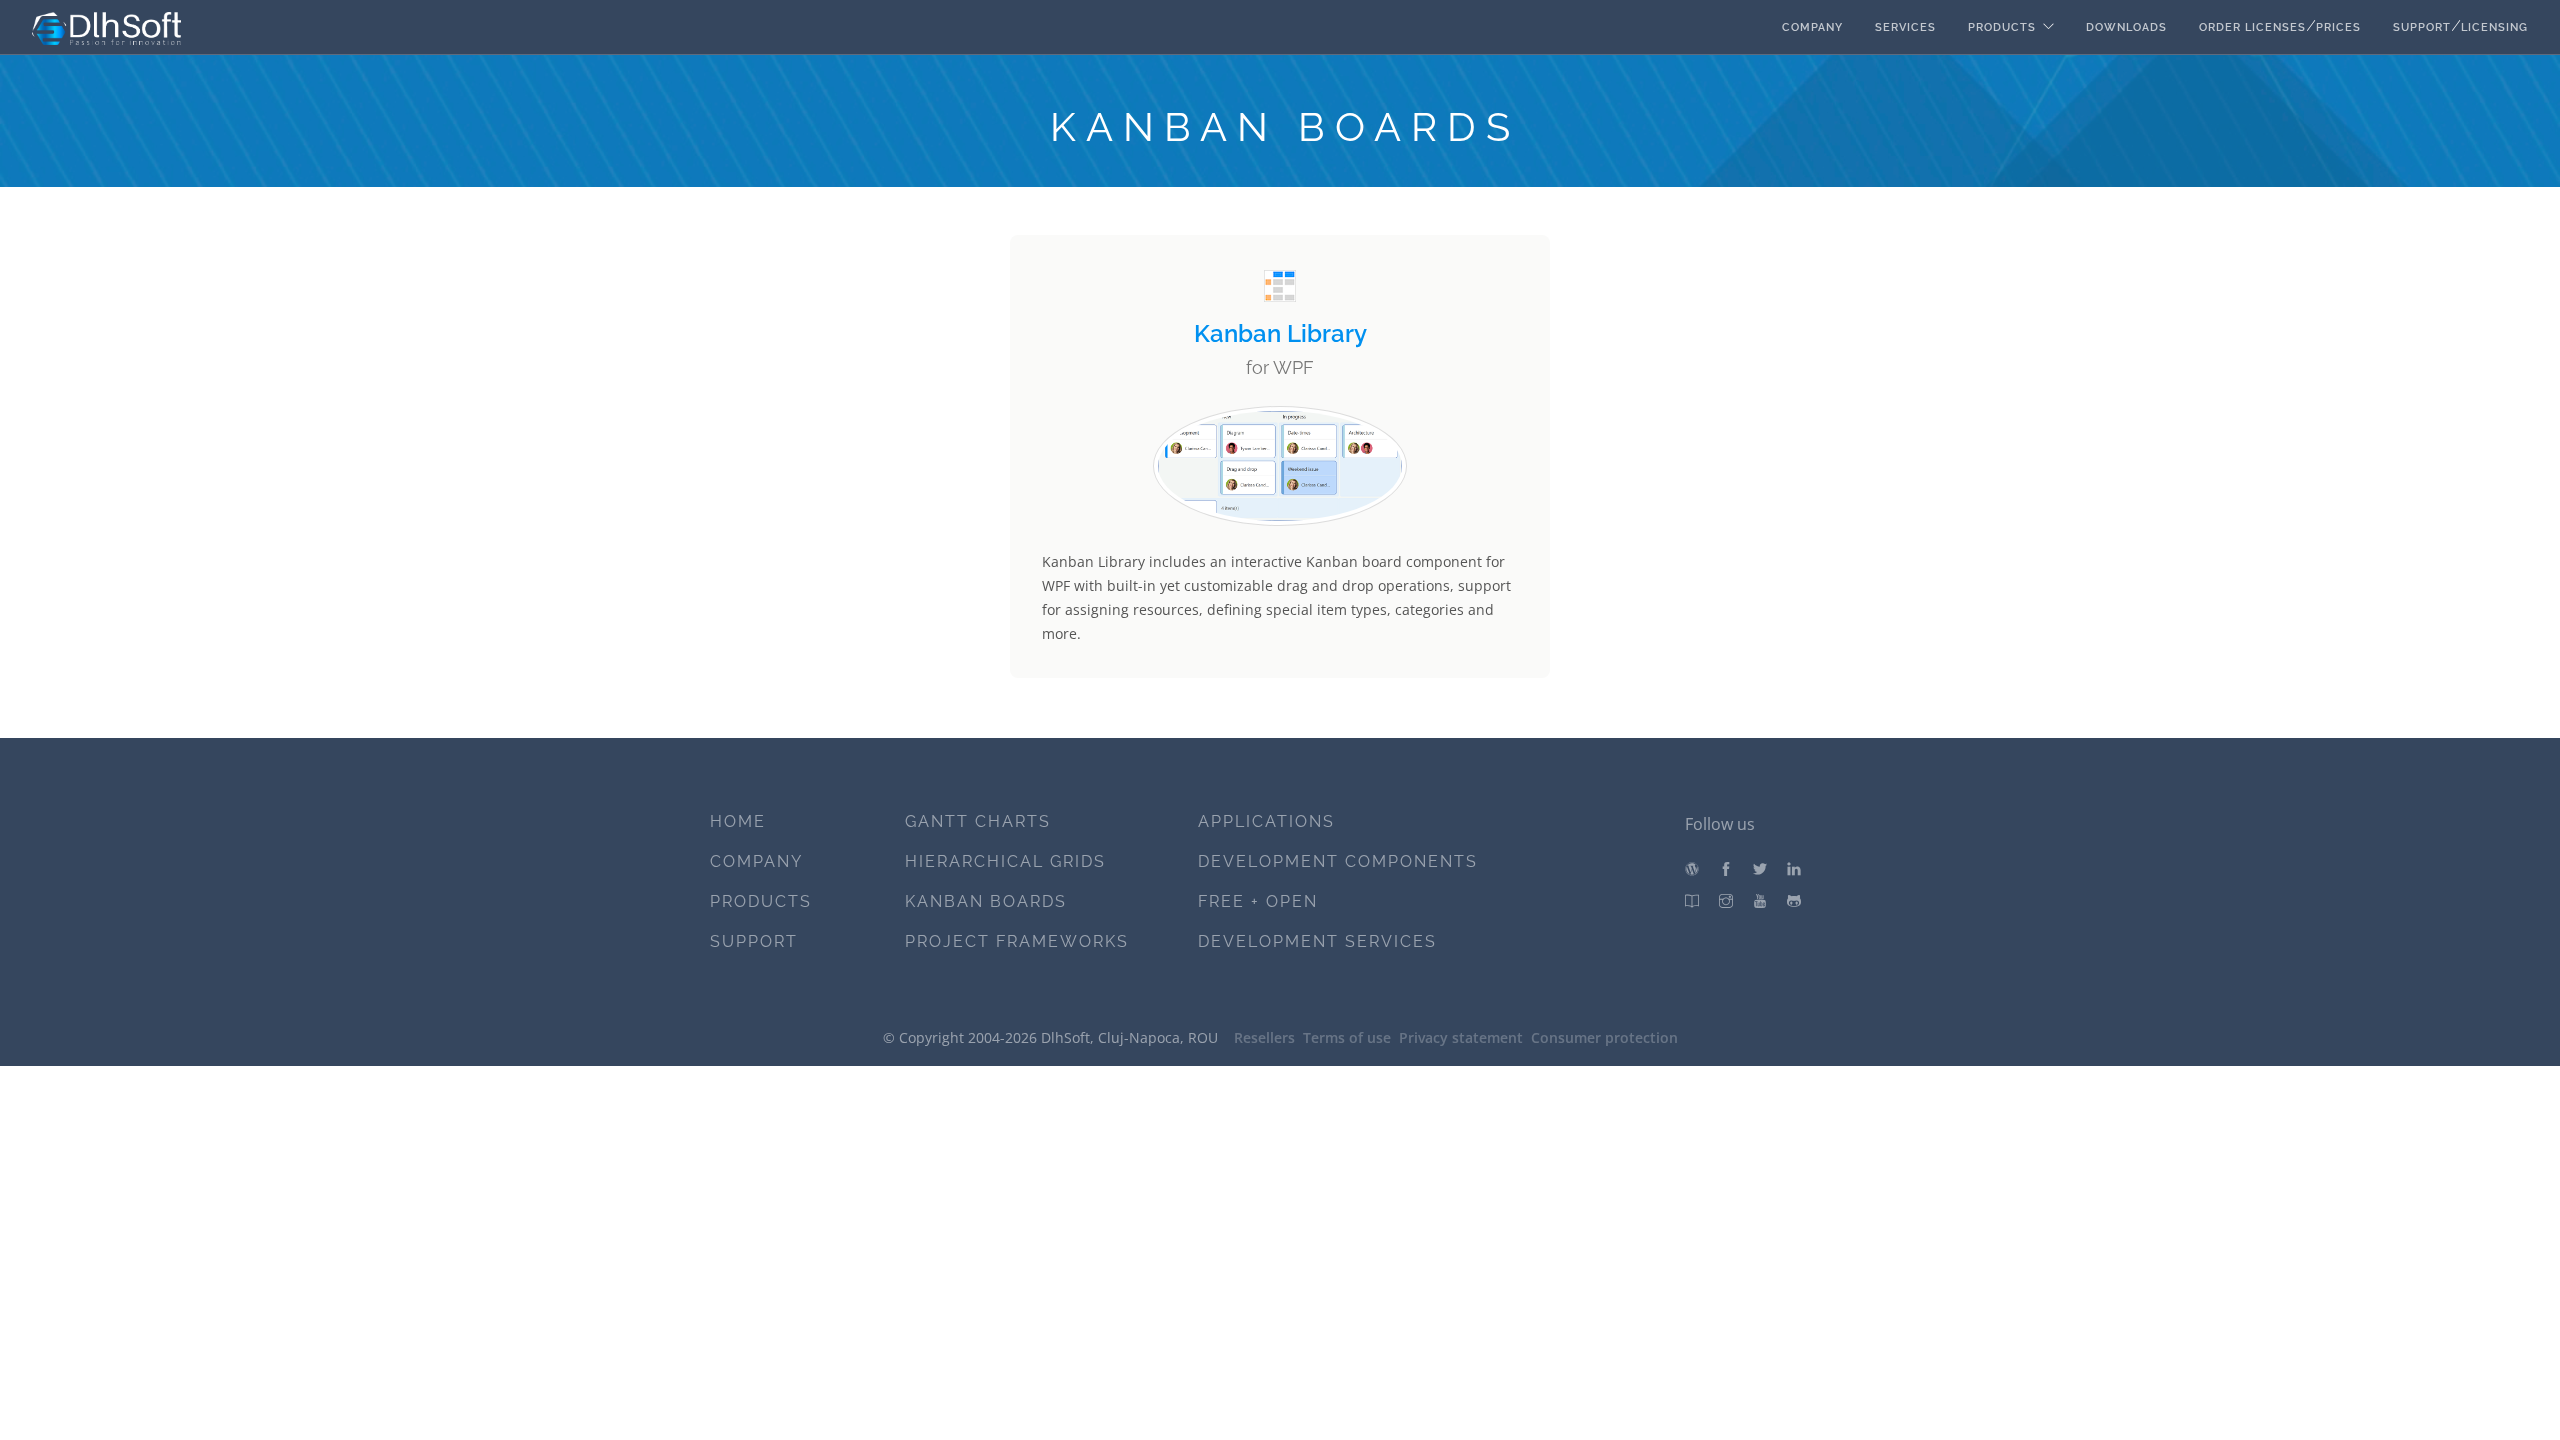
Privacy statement (1461, 1037)
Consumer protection (1604, 1037)
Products (2002, 27)
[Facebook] (1726, 869)
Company (1812, 27)
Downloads (2126, 27)
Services (1905, 27)
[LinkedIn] (1794, 869)
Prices (2338, 27)
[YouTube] (1760, 901)
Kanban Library (1280, 333)
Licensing (2494, 27)
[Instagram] (1726, 901)
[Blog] (1692, 869)
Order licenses (2252, 27)
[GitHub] (1794, 901)
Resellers (1264, 1037)
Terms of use (1347, 1037)
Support (2422, 27)
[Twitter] (1760, 869)
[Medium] (1692, 901)
